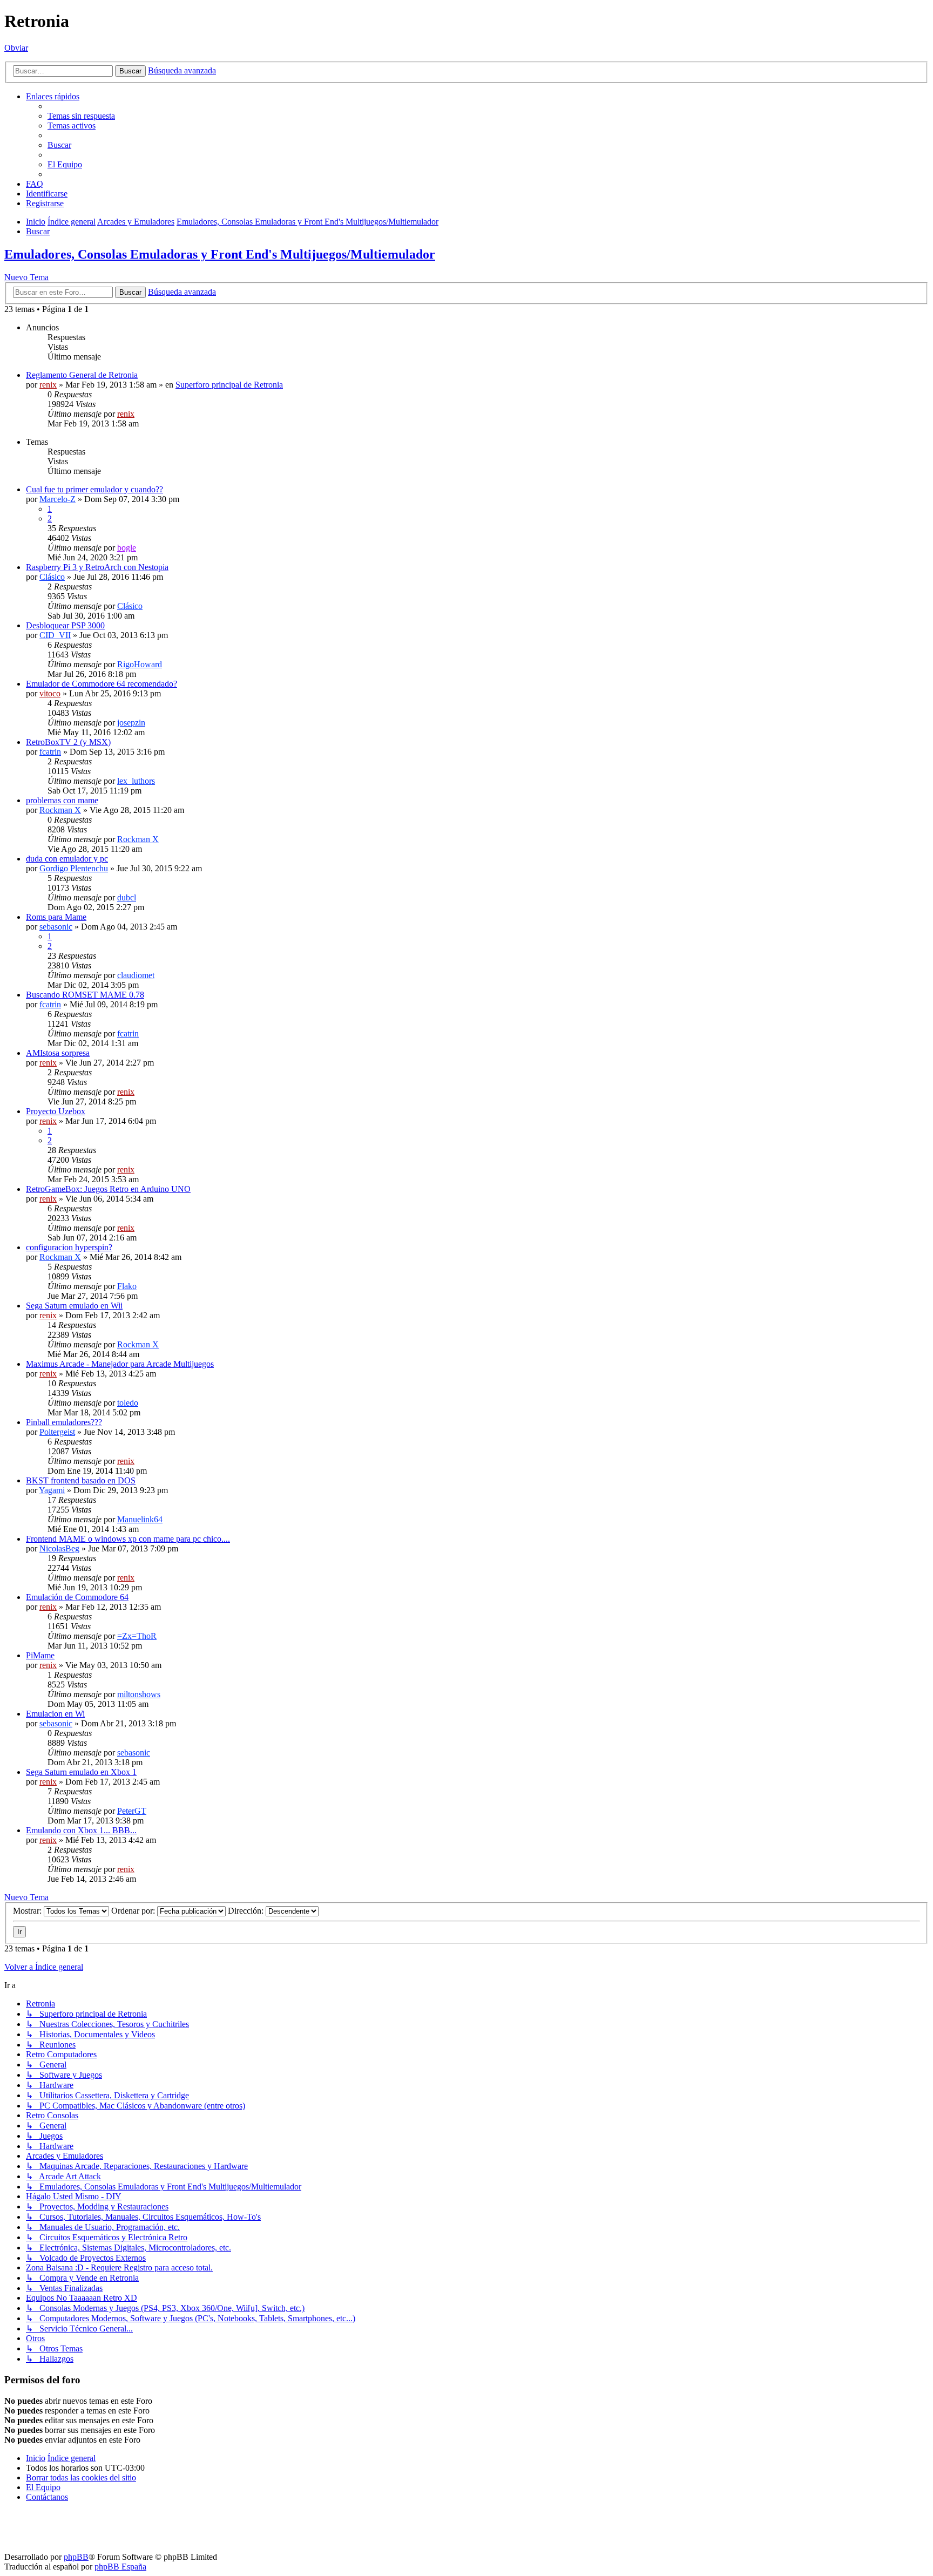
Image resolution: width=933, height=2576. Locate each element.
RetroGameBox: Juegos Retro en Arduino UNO (108, 1189)
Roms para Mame (56, 917)
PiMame (40, 1655)
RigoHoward (140, 664)
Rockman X (60, 810)
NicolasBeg (59, 1548)
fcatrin (50, 752)
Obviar (16, 48)
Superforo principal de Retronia (229, 385)
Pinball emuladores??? (64, 1422)
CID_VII (55, 635)
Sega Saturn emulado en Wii (74, 1306)
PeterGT (132, 1811)
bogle (127, 548)
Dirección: (247, 1911)
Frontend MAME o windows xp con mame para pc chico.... (128, 1539)
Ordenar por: (134, 1911)
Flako (127, 1286)
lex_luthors (136, 781)
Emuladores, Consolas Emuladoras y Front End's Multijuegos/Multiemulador (220, 254)
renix (48, 385)
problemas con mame (62, 800)
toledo (128, 1403)
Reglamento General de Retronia (82, 375)
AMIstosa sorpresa (58, 1053)
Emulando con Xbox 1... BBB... (81, 1830)
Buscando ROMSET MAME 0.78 (85, 995)
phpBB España (120, 2567)
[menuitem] (81, 116)
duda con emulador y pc (67, 859)
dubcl (127, 897)
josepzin (131, 723)
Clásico (52, 577)
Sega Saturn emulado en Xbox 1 (81, 1772)
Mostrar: (28, 1911)
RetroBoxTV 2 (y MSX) (68, 742)
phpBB (76, 2557)
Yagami (52, 1490)
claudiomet (136, 975)
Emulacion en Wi (55, 1714)
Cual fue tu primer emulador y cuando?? (94, 489)
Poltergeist (57, 1432)
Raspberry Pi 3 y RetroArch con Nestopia (97, 567)
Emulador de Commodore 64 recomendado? (102, 684)
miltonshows (139, 1694)
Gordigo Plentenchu (74, 868)
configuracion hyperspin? (69, 1247)
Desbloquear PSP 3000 (65, 625)
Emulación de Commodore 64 (77, 1597)
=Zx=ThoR (137, 1636)
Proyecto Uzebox (56, 1111)
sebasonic (56, 927)
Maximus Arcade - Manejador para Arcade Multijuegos (120, 1364)
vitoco (50, 693)
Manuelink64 (140, 1519)
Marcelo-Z (58, 499)
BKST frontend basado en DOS (81, 1480)
